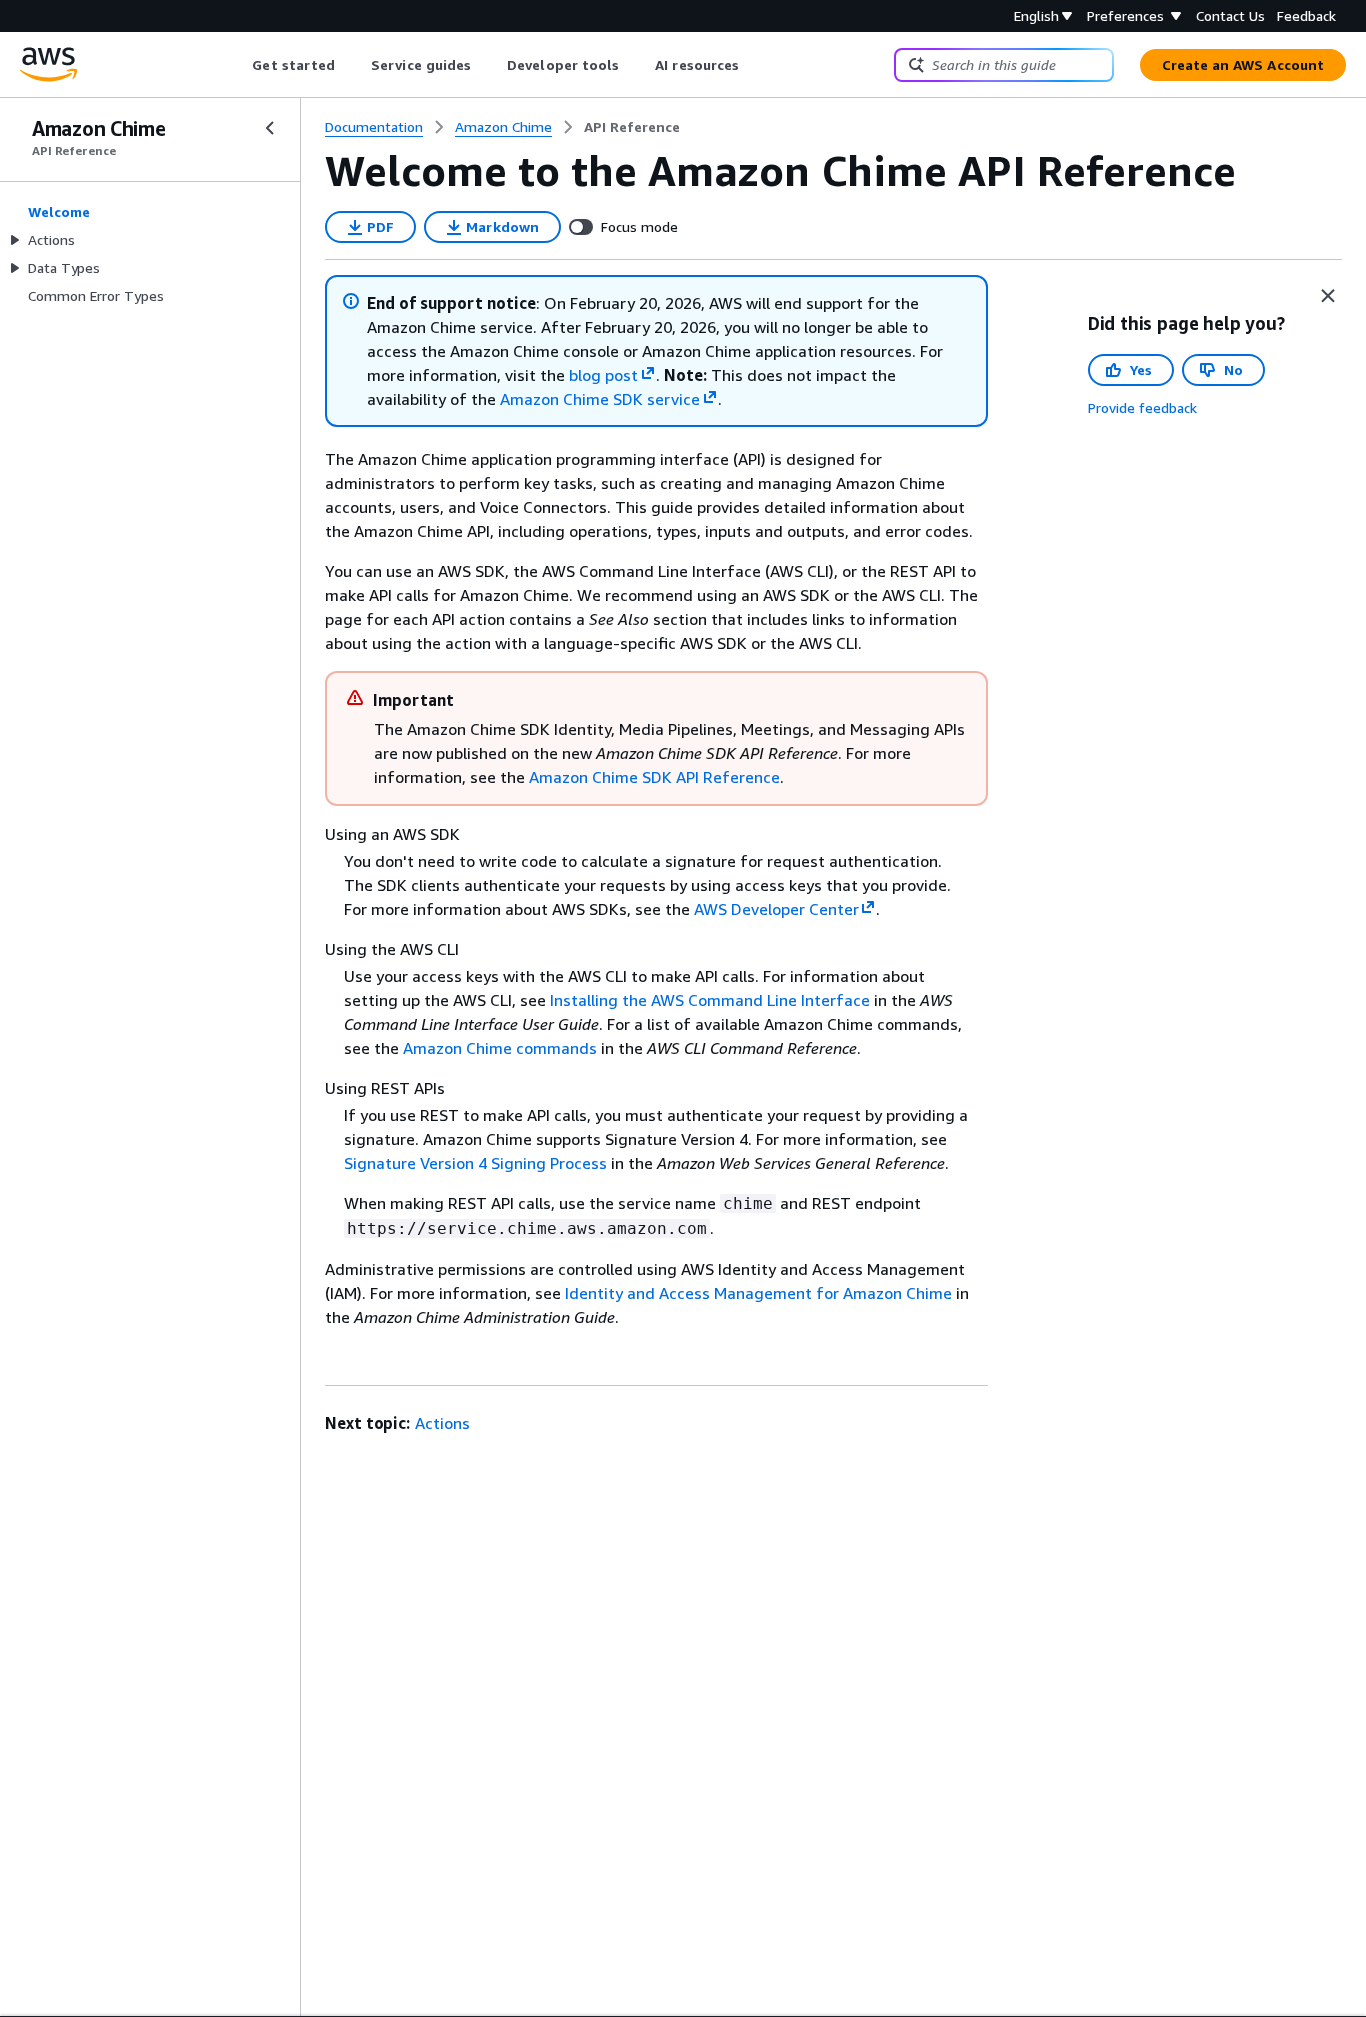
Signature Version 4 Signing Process (475, 1163)
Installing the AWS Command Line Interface (710, 1000)
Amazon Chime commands (500, 1048)
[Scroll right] (754, 65)
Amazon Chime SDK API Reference (654, 777)
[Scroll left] (237, 65)
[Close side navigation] (270, 128)
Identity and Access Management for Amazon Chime (758, 1293)
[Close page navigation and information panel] (1328, 296)
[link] (632, 127)
